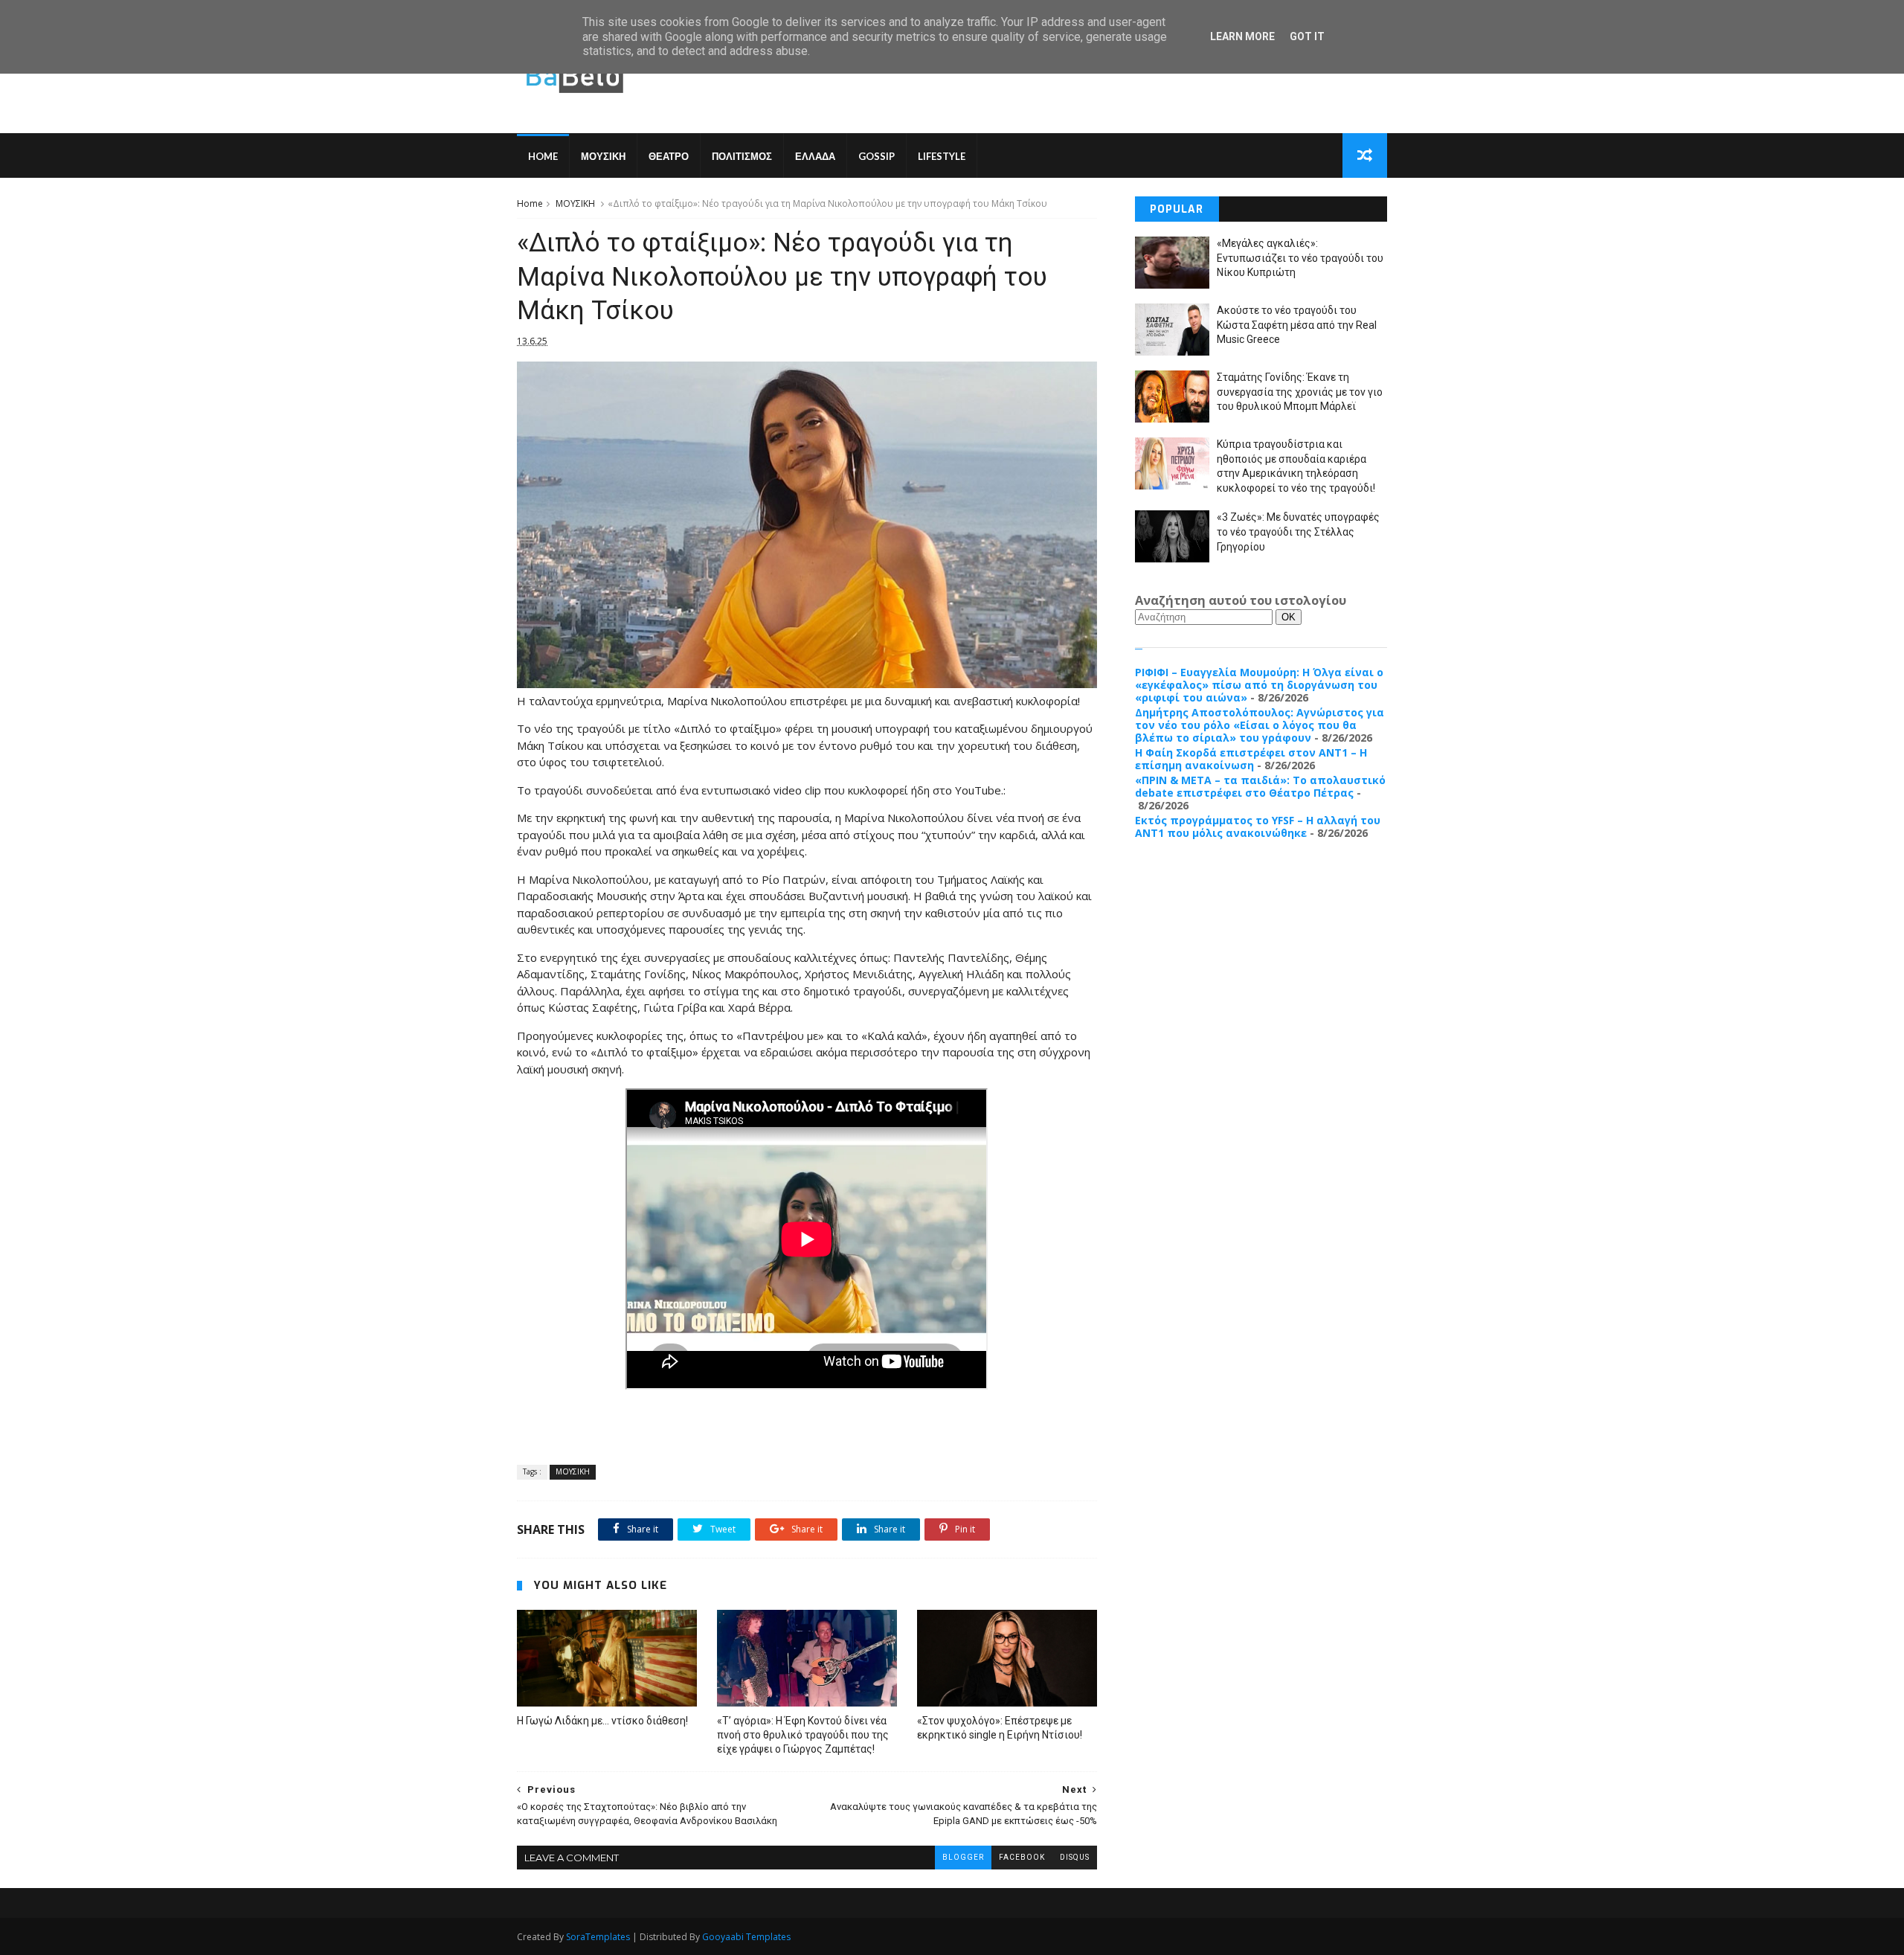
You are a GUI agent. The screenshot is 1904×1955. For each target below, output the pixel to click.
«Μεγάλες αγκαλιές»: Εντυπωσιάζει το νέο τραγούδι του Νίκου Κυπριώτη (1300, 258)
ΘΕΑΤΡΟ (669, 156)
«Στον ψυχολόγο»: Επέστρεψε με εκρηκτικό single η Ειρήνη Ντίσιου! (1000, 1728)
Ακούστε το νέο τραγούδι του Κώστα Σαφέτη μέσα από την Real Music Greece (1297, 325)
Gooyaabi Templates (746, 1937)
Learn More (1242, 36)
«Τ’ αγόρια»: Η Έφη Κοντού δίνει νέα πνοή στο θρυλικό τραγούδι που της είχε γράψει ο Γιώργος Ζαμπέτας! (803, 1735)
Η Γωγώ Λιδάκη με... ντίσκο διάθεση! (602, 1721)
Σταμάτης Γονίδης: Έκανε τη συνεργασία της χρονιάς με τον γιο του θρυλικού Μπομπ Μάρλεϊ (1300, 392)
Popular (1177, 209)
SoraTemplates (598, 1937)
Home (543, 156)
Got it (1307, 36)
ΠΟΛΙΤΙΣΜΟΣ (742, 156)
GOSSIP (877, 156)
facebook (1022, 1857)
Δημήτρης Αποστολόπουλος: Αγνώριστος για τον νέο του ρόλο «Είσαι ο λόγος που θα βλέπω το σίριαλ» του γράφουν (1260, 725)
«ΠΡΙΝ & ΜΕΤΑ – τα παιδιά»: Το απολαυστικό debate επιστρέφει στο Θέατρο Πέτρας (1260, 786)
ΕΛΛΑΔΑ (815, 156)
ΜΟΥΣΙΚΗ (603, 156)
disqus (1075, 1857)
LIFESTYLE (942, 156)
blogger (963, 1857)
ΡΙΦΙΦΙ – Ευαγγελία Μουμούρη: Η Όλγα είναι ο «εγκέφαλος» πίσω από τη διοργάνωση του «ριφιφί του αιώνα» (1259, 685)
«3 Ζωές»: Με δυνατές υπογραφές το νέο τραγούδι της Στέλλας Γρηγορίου (1298, 532)
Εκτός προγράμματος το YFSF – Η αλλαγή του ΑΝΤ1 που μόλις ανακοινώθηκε (1258, 826)
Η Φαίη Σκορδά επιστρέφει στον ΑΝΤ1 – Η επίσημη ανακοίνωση (1251, 759)
